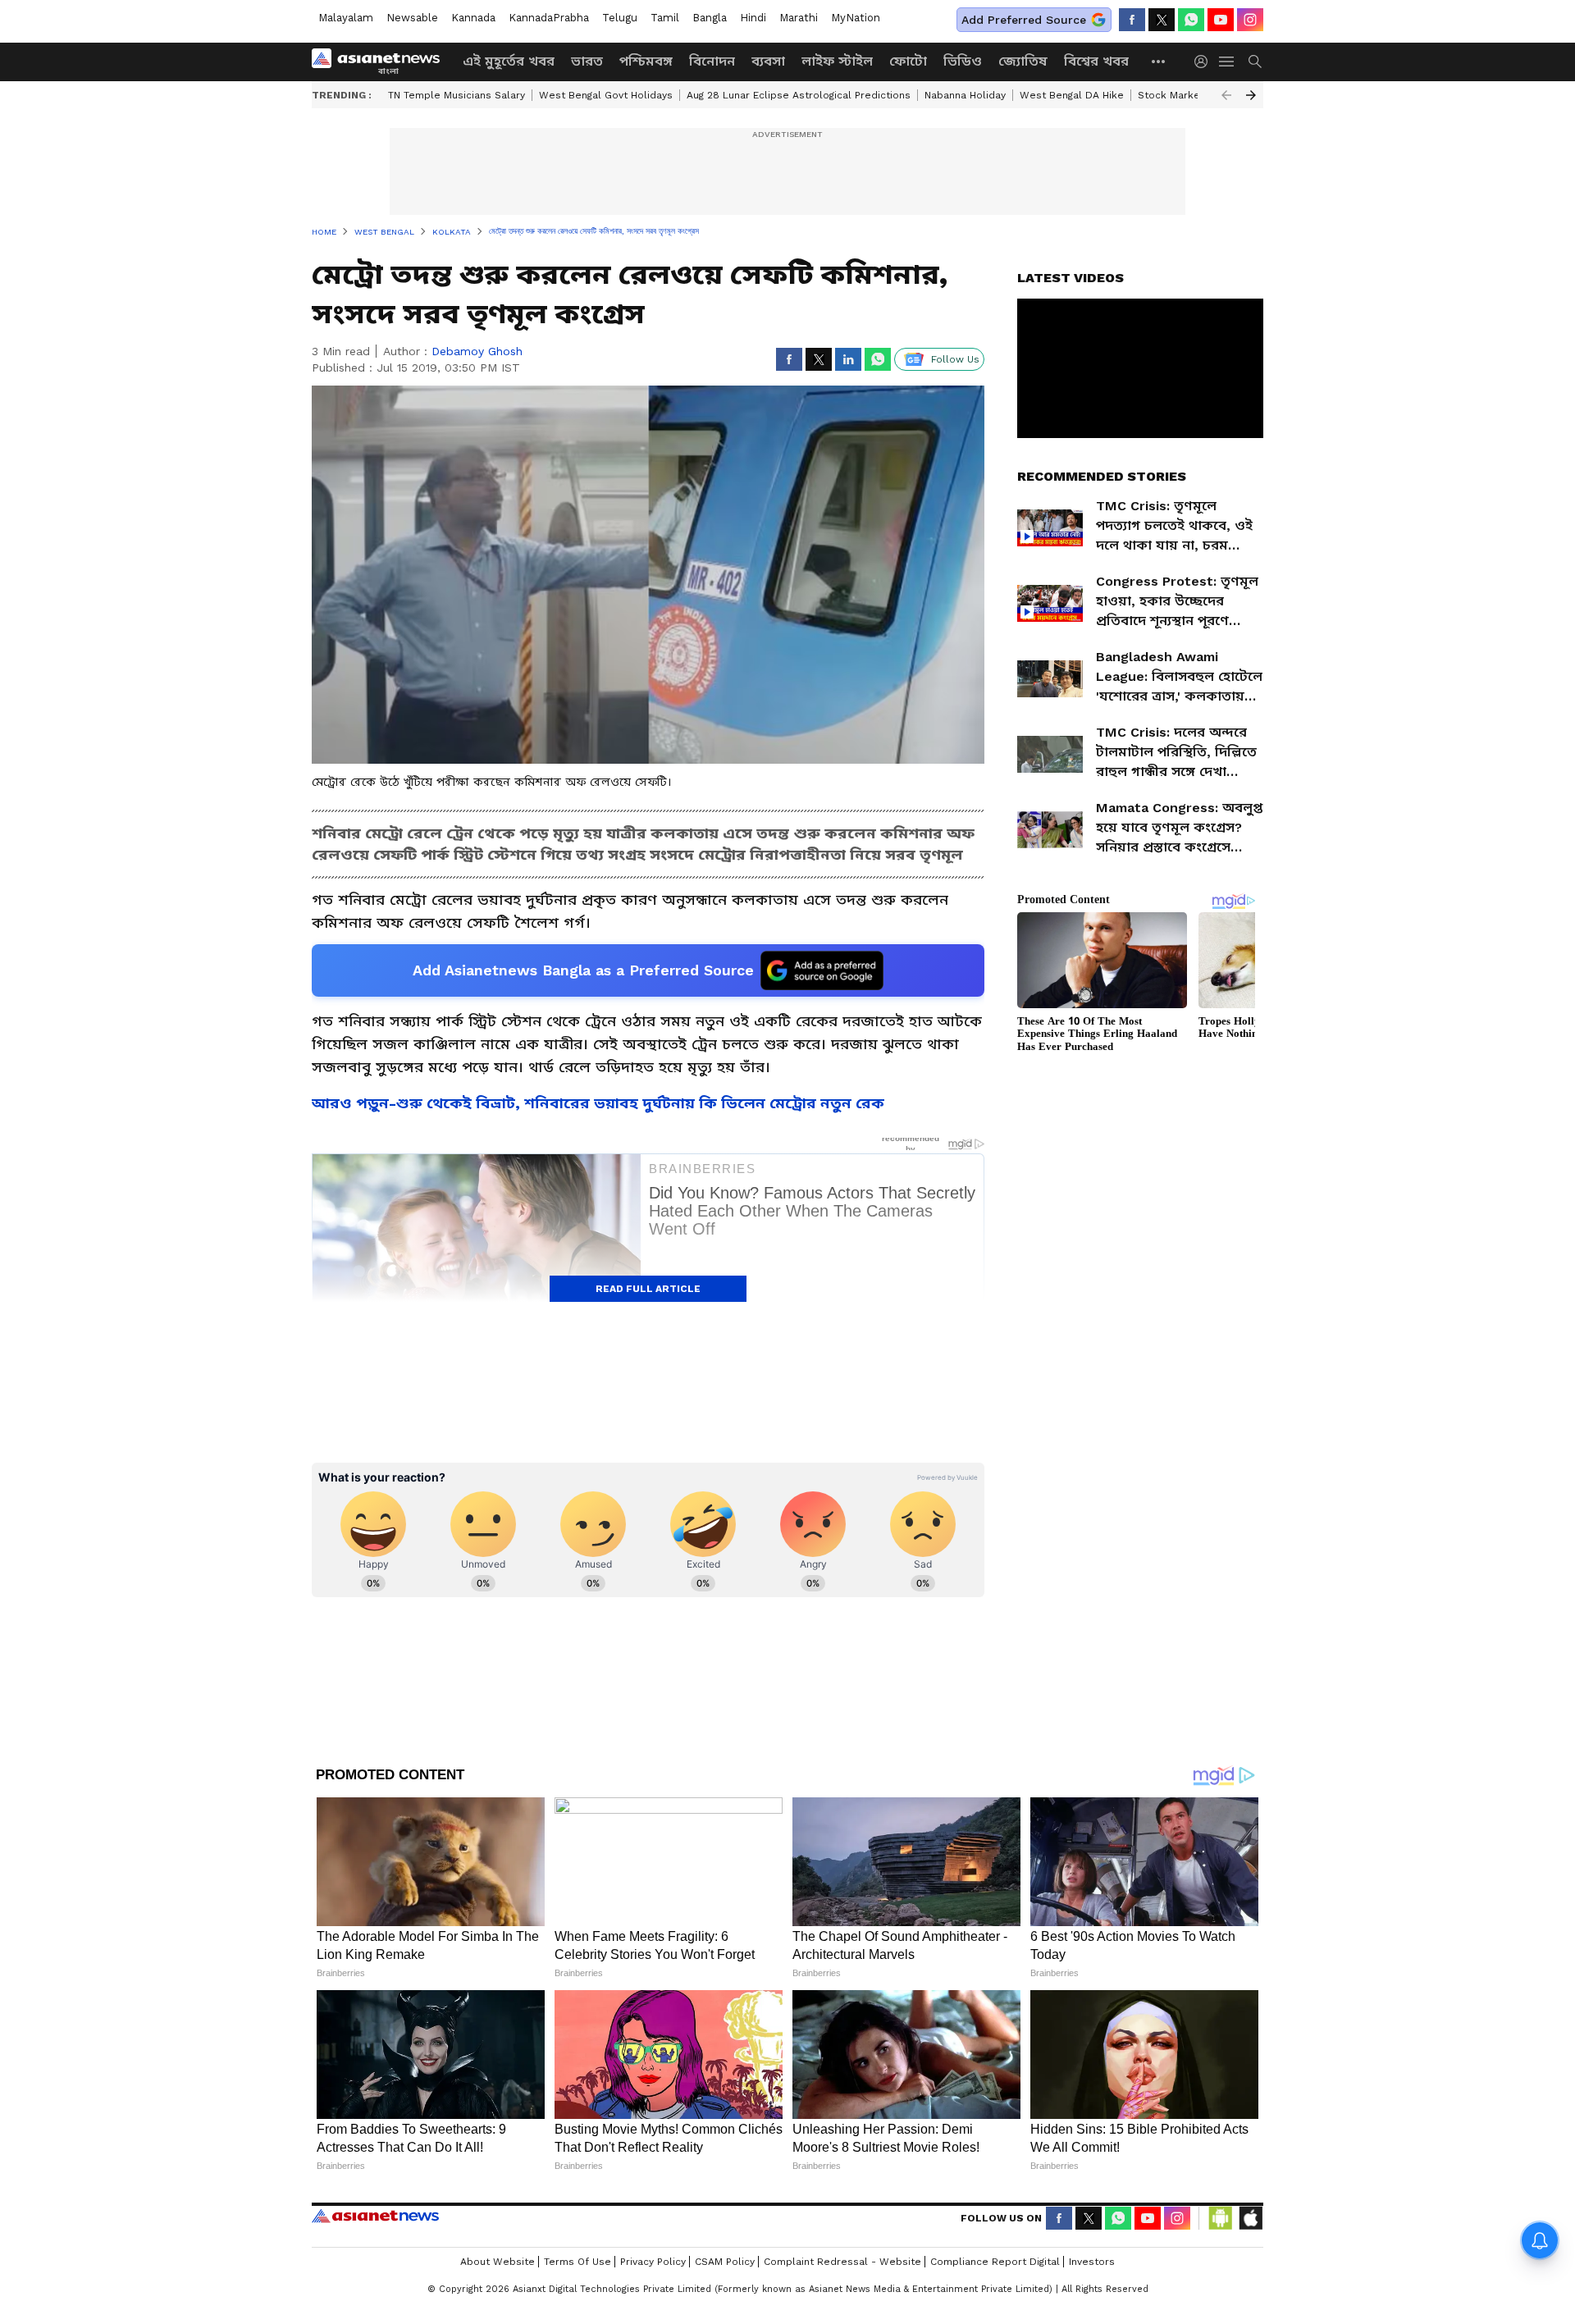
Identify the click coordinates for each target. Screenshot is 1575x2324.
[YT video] (1221, 20)
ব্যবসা (768, 61)
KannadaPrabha (549, 18)
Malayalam (346, 18)
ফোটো (908, 61)
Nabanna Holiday (965, 95)
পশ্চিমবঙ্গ (646, 61)
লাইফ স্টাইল (837, 61)
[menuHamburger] (1227, 62)
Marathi (799, 18)
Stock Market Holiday (1191, 95)
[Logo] (381, 62)
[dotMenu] (1159, 61)
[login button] (1205, 62)
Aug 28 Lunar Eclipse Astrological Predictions (799, 95)
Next (1251, 95)
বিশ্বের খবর (1096, 61)
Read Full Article (648, 1289)
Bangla (710, 18)
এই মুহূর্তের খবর (509, 61)
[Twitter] (1162, 20)
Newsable (412, 18)
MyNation (856, 18)
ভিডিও (963, 61)
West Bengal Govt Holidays (606, 95)
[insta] (1250, 20)
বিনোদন (712, 61)
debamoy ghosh (477, 351)
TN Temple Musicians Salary (457, 95)
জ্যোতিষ (1023, 61)
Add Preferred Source (1024, 20)
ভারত (587, 61)
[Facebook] (1132, 20)
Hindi (753, 18)
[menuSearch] (1255, 62)
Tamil (665, 18)
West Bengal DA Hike (1072, 95)
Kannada (473, 18)
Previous (1226, 95)
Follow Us (955, 359)
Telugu (620, 18)
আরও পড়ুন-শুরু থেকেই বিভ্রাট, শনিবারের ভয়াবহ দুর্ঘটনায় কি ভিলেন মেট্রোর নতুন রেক (598, 1103)
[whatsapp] (1191, 20)
